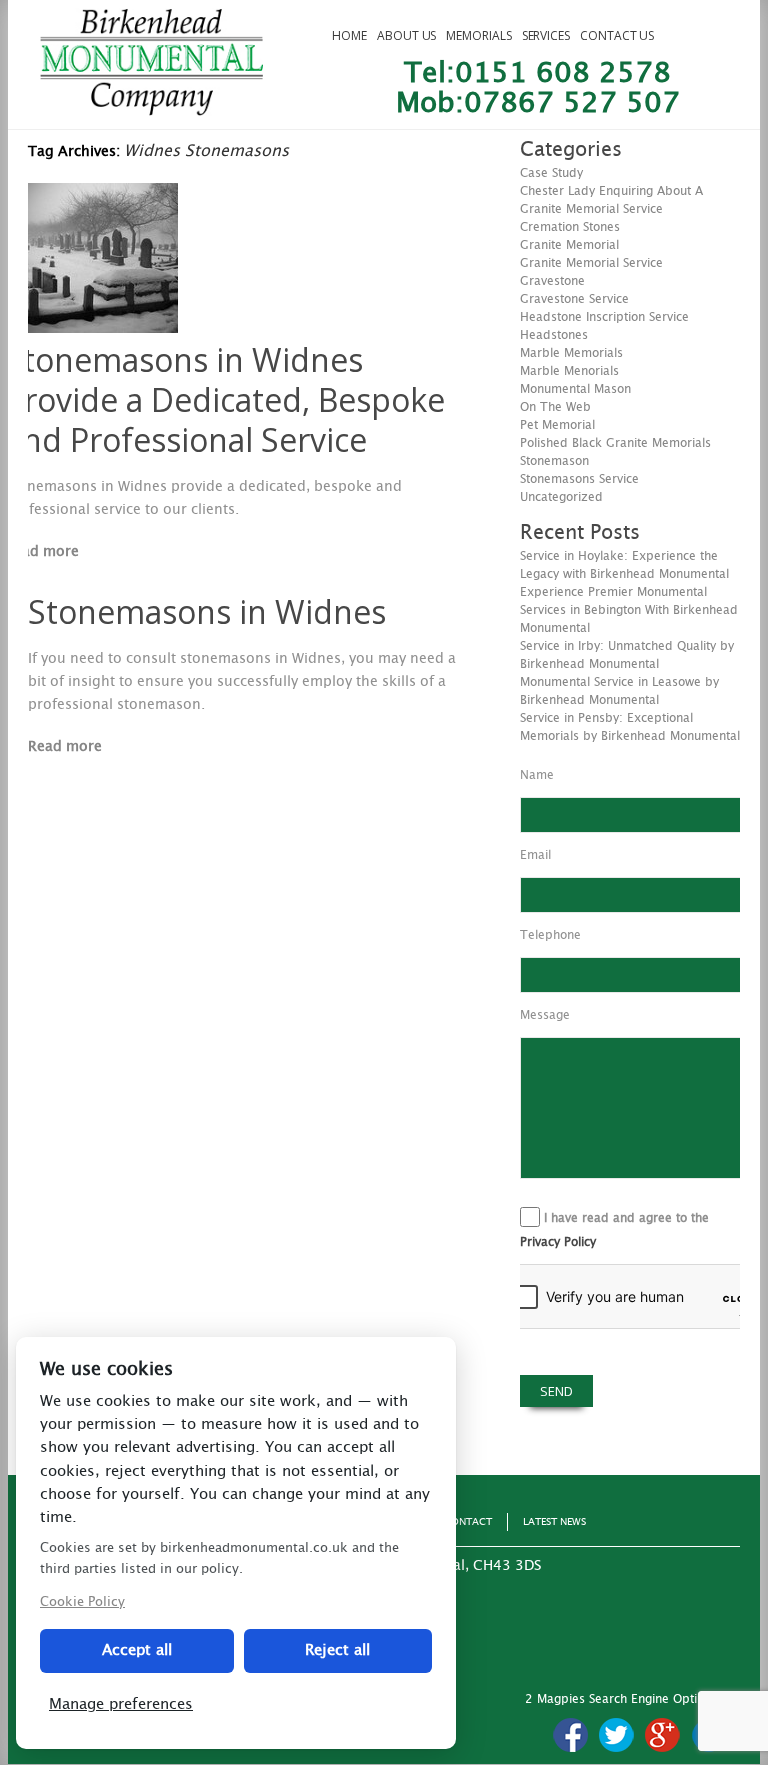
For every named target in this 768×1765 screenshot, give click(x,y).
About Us (406, 35)
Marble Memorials (571, 353)
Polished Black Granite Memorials (615, 443)
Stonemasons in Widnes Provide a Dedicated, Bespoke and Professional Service (225, 399)
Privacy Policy (558, 1242)
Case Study (551, 173)
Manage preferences (121, 1704)
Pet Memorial (557, 425)
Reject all (337, 1650)
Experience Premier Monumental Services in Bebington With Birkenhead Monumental (629, 610)
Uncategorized (561, 497)
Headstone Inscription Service (604, 317)
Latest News (554, 1522)
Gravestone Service (574, 299)
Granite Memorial (569, 245)
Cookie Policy (82, 1602)
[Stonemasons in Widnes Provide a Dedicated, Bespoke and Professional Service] (103, 328)
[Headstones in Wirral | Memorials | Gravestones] (151, 107)
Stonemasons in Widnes (207, 611)
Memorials (478, 35)
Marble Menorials (569, 371)
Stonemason (554, 461)
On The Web (555, 407)
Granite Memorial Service (591, 263)
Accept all (137, 1650)
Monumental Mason (575, 389)
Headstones (554, 335)
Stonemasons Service (579, 479)
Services (546, 35)
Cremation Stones (570, 227)
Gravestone (552, 281)
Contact (468, 1522)
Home (349, 35)
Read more (42, 552)
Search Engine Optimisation (667, 1699)
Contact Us (617, 35)
